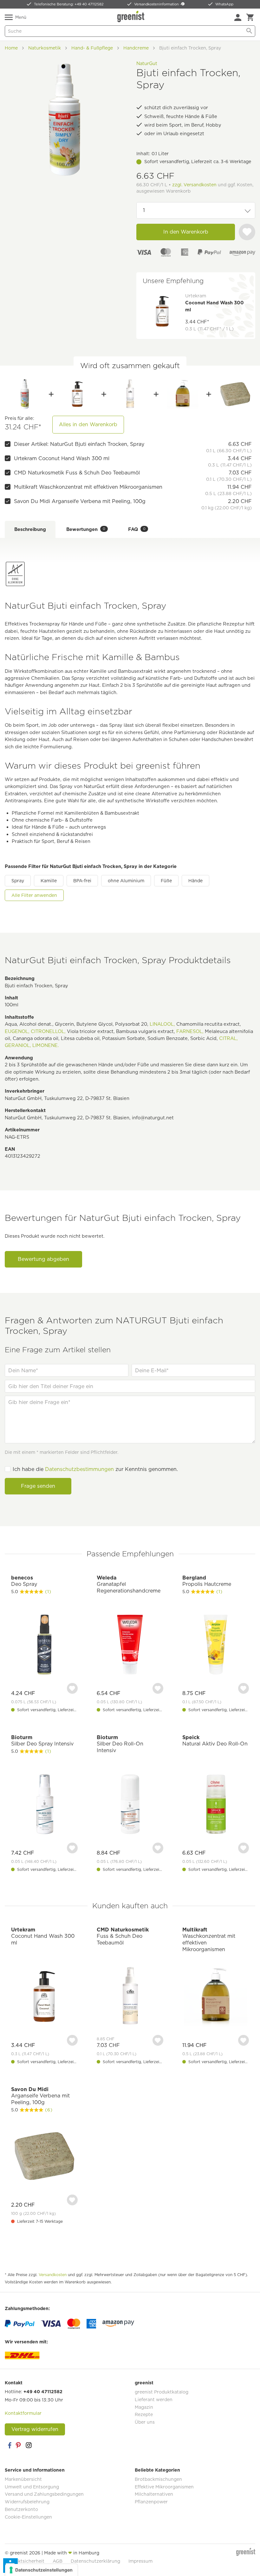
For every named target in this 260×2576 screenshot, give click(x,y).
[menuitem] (238, 17)
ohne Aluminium (126, 881)
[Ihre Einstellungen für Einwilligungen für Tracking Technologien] (41, 2570)
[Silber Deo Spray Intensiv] (44, 1805)
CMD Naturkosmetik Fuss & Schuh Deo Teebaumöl (77, 473)
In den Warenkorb (186, 232)
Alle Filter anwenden (34, 895)
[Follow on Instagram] (29, 2445)
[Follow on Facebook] (10, 2445)
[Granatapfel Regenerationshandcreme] (130, 1645)
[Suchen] (249, 31)
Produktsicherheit (25, 2561)
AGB (58, 2561)
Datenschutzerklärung (95, 2561)
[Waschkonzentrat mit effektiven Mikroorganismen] (183, 394)
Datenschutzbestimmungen (79, 1469)
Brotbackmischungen (158, 2479)
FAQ (137, 529)
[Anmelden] (238, 17)
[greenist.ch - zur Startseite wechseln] (132, 17)
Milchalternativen (154, 2494)
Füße (166, 881)
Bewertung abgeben (43, 1259)
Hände (195, 881)
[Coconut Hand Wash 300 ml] (77, 394)
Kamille (49, 881)
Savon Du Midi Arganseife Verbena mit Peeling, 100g (80, 501)
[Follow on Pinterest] (19, 2445)
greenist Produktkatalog (162, 2392)
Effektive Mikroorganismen (164, 2487)
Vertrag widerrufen (35, 2429)
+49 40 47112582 (43, 2392)
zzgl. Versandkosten (194, 185)
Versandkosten (53, 2275)
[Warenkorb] (250, 17)
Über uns (145, 2422)
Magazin (144, 2407)
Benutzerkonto (21, 2509)
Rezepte (144, 2414)
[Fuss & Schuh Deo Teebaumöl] (130, 394)
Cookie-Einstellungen (28, 2517)
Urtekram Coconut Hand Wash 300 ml (62, 458)
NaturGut (147, 63)
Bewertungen (86, 529)
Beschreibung (30, 529)
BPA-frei (82, 881)
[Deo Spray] (44, 1645)
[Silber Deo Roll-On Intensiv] (130, 1805)
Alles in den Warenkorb (88, 424)
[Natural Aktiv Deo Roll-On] (216, 1805)
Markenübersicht (23, 2479)
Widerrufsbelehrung (27, 2502)
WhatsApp (224, 4)
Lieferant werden (154, 2400)
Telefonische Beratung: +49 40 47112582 (69, 4)
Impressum (140, 2561)
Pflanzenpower (151, 2502)
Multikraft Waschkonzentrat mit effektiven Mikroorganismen (88, 487)
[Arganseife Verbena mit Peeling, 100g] (235, 394)
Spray (18, 881)
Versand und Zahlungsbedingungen (44, 2494)
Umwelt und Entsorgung (32, 2487)
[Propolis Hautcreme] (216, 1645)
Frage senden (38, 1486)
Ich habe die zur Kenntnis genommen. (95, 1469)
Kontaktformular (23, 2413)
